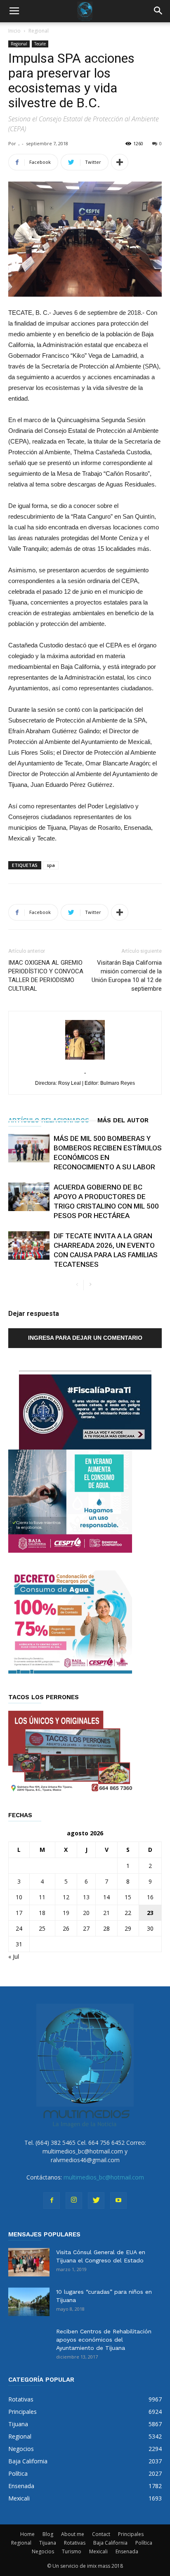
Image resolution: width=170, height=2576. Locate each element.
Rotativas (75, 2543)
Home (27, 2534)
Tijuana (48, 2543)
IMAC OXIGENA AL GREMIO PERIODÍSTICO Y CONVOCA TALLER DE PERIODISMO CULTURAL (46, 976)
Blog (48, 2534)
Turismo (72, 2551)
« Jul (14, 1956)
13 (86, 1897)
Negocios (43, 2551)
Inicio (14, 31)
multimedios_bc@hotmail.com (104, 2177)
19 (66, 1913)
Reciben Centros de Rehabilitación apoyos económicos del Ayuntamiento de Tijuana (104, 2340)
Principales (131, 2534)
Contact (101, 2534)
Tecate (40, 44)
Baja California (110, 2543)
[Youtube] (118, 2201)
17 (19, 1913)
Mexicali (98, 2551)
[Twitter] (96, 2201)
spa (51, 865)
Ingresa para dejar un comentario (85, 1338)
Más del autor (123, 1120)
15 (128, 1897)
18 (42, 1913)
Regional (39, 31)
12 (66, 1897)
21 (106, 1913)
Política (144, 2543)
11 (42, 1897)
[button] (158, 11)
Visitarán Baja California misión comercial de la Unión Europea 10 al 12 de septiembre (127, 976)
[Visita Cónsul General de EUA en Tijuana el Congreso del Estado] (29, 2262)
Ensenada (127, 2551)
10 (19, 1897)
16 (150, 1897)
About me (73, 2534)
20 (86, 1913)
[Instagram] (74, 2201)
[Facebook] (52, 2201)
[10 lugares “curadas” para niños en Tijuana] (29, 2302)
